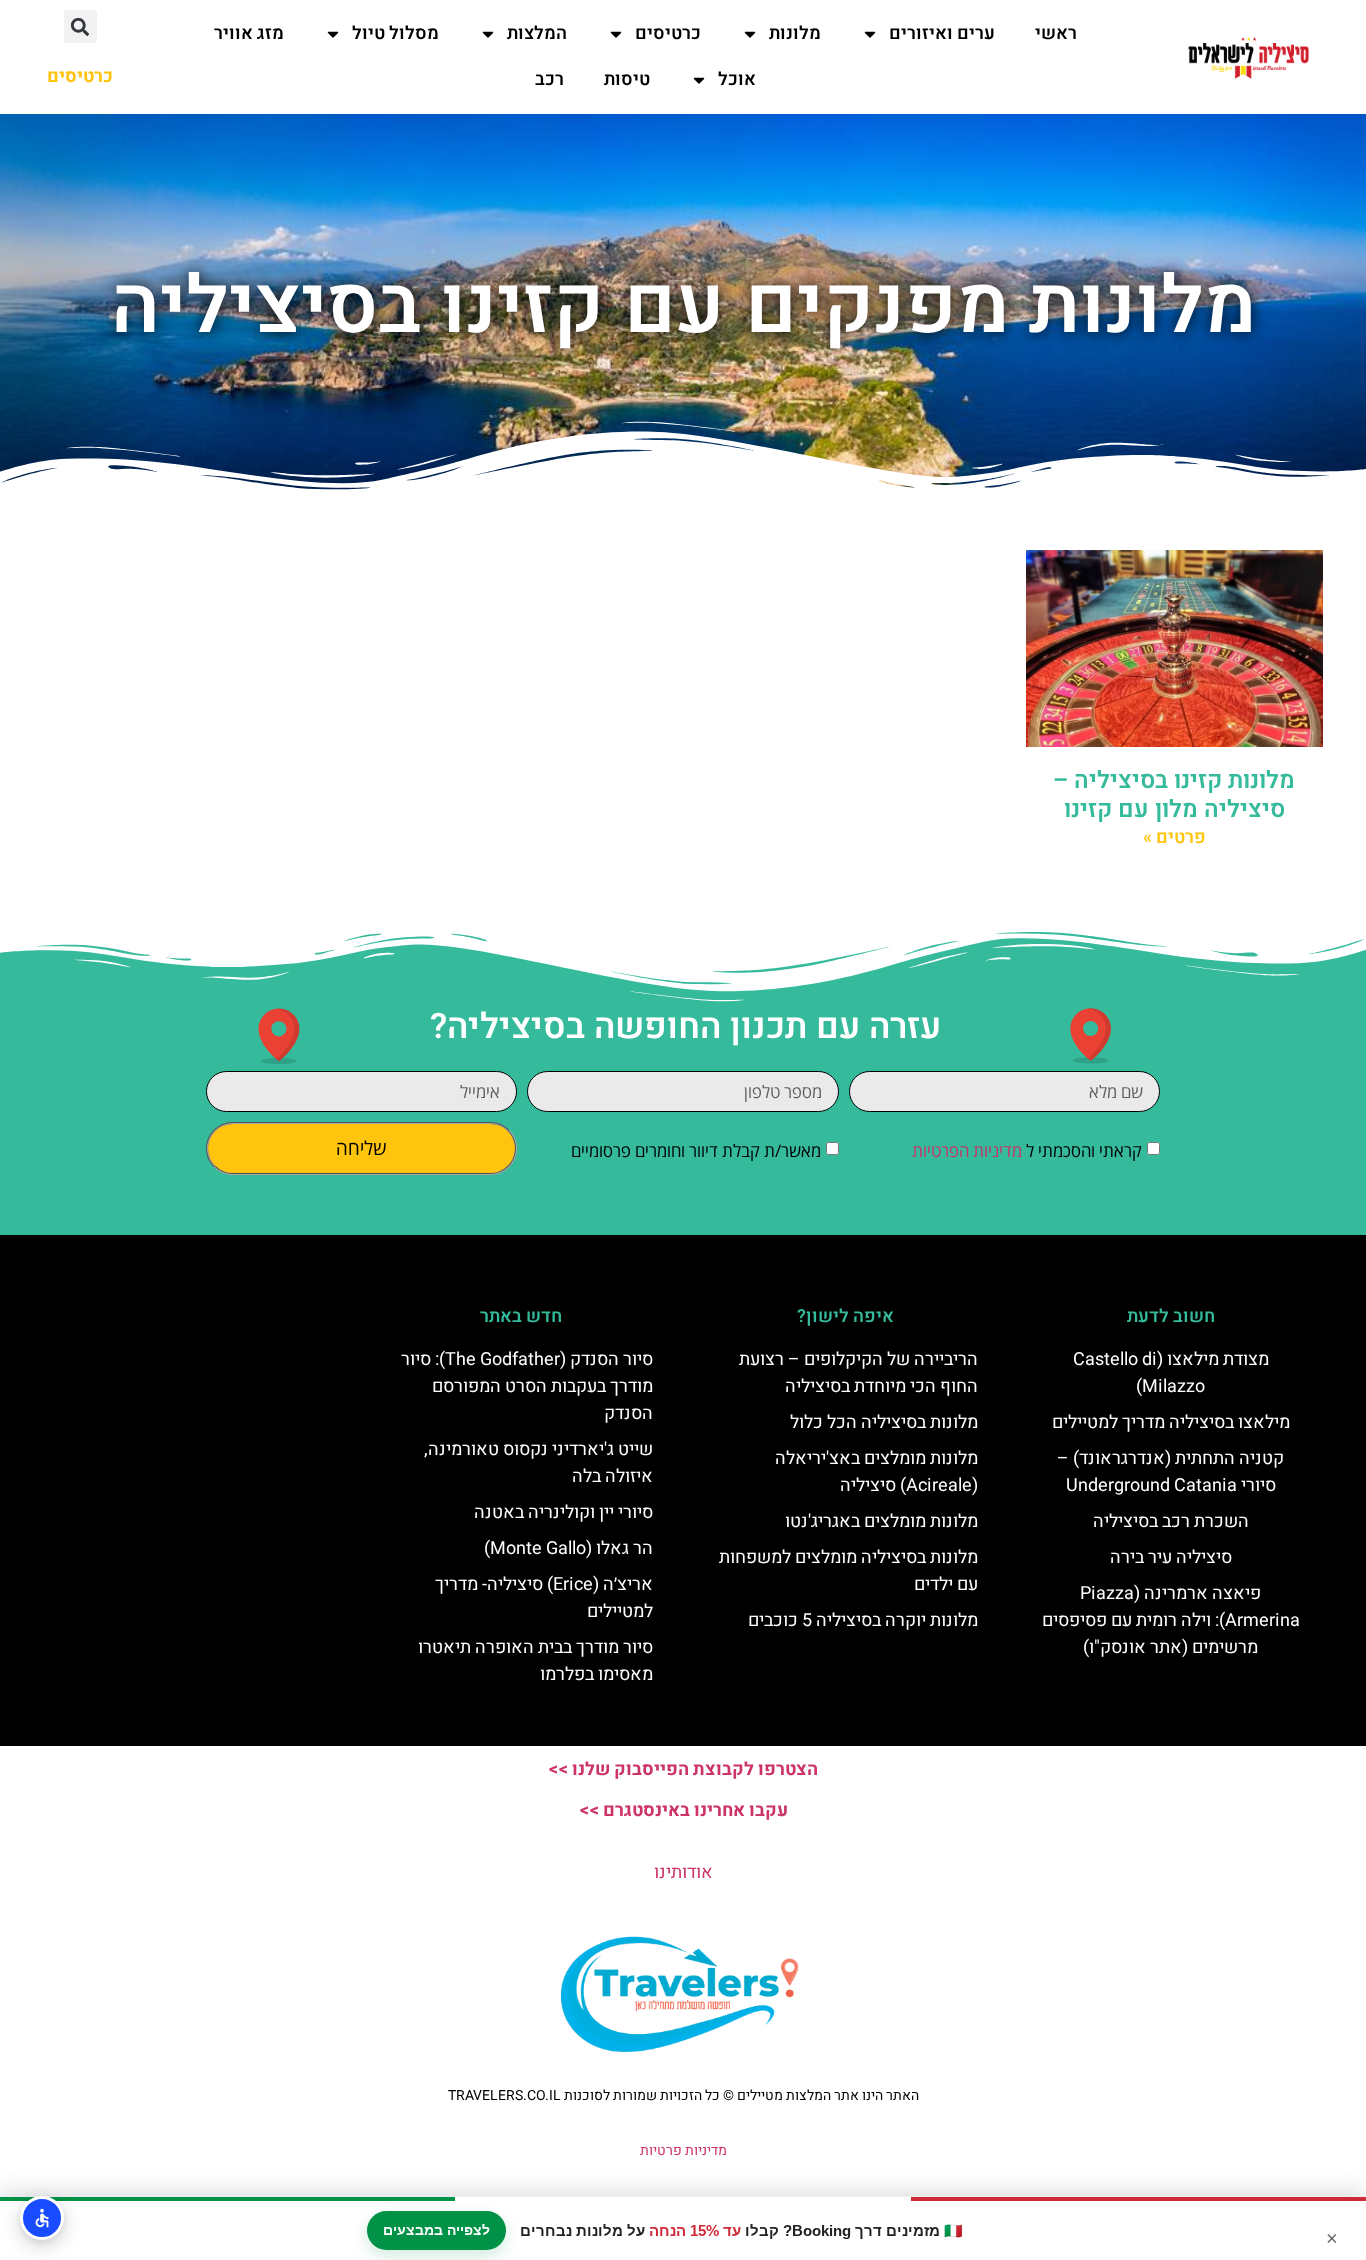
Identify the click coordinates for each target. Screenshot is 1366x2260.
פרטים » (1174, 837)
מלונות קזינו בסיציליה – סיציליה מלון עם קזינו (1174, 795)
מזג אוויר (249, 33)
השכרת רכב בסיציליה (1171, 1521)
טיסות (627, 79)
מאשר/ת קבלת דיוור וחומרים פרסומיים (696, 1150)
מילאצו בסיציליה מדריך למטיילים (1171, 1422)
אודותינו (683, 1872)
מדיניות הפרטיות (967, 1150)
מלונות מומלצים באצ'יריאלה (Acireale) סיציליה (876, 1472)
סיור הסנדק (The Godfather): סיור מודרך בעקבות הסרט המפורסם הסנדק (527, 1386)
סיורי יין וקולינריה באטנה (563, 1512)
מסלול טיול (395, 33)
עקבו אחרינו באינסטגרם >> (683, 1810)
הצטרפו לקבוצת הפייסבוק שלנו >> (683, 1769)
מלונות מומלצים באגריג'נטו (881, 1521)
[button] (80, 26)
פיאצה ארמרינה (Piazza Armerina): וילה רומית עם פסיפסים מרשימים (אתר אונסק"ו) (1171, 1620)
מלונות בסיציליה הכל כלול (884, 1422)
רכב (549, 79)
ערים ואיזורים (942, 33)
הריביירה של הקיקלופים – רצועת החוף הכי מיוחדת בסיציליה (858, 1373)
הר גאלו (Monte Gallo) (568, 1548)
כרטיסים (668, 33)
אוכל (737, 79)
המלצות (537, 33)
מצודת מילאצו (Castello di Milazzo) (1171, 1373)
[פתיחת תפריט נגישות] (42, 2218)
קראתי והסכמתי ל (1027, 1150)
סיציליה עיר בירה (1171, 1557)
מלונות (795, 33)
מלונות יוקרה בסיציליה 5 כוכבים (863, 1620)
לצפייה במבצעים (436, 2230)
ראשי (1056, 33)
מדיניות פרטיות (683, 2150)
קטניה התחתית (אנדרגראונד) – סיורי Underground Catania (1170, 1472)
